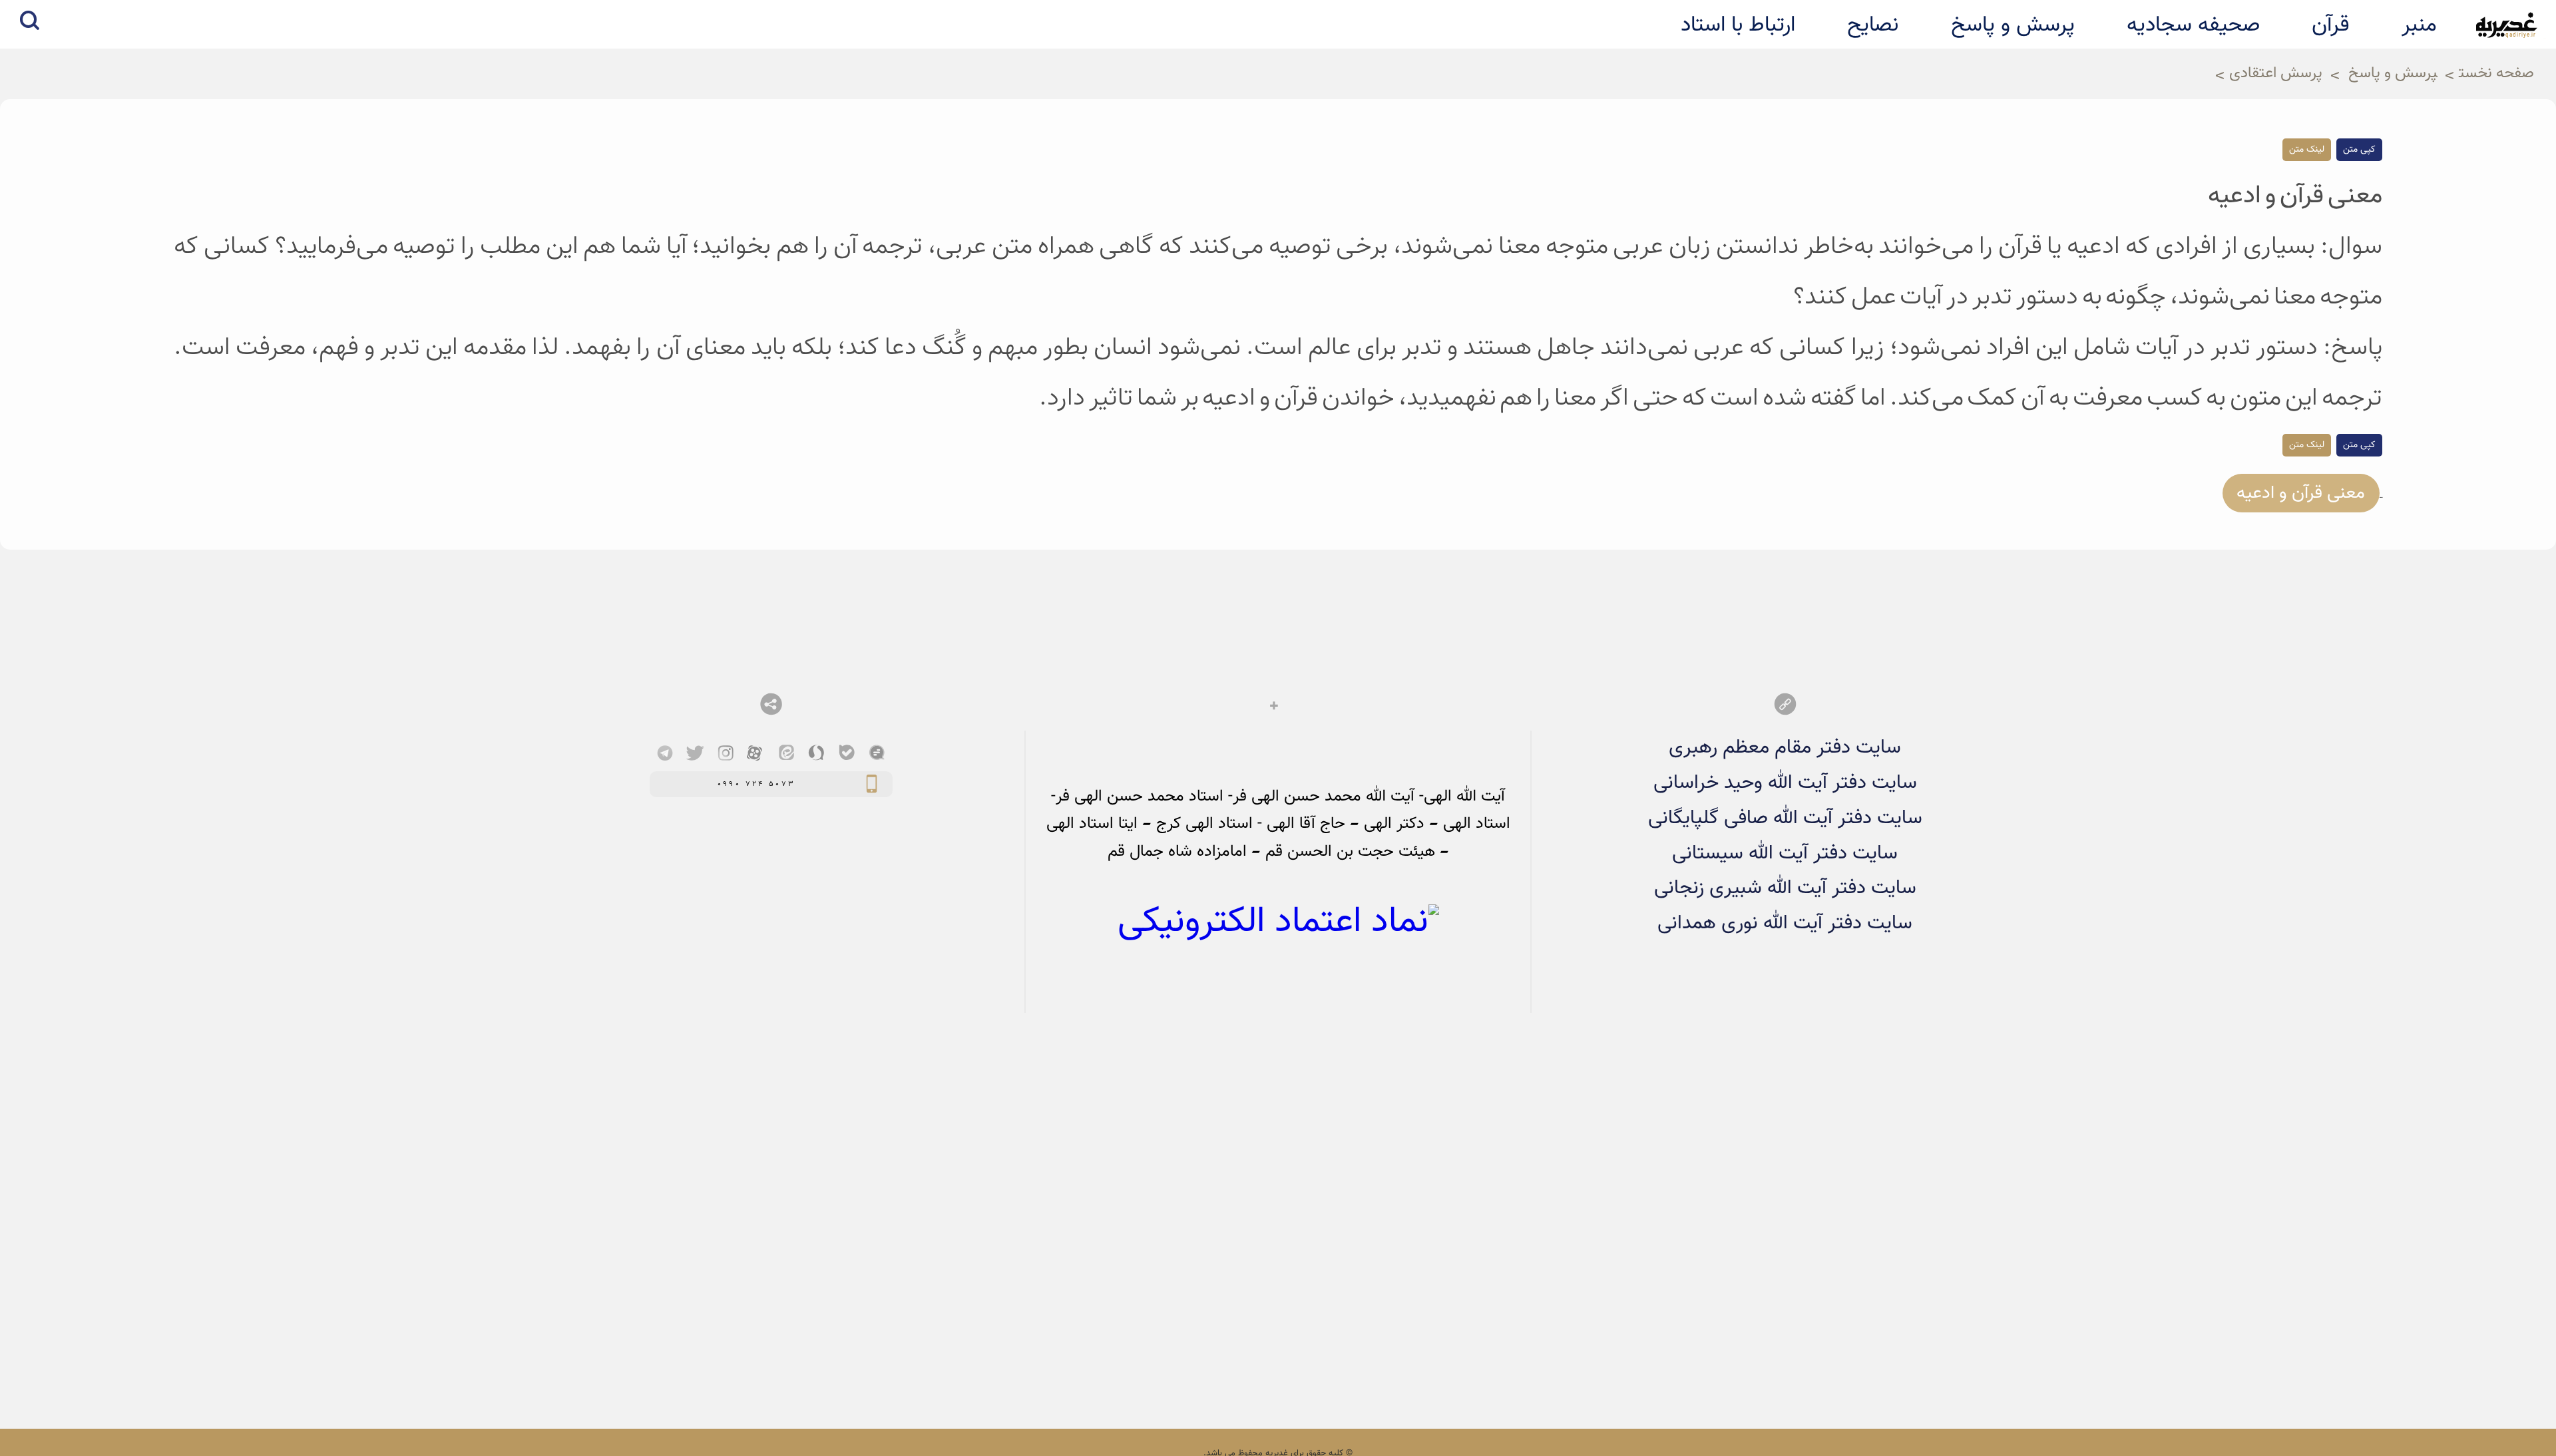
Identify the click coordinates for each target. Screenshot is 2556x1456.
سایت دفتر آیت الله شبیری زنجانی (1785, 888)
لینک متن (2307, 150)
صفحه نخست (2496, 74)
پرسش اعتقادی (2276, 74)
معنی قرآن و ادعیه (2301, 493)
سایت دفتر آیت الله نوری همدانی (1785, 923)
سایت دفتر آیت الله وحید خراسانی (1785, 783)
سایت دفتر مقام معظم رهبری (1785, 748)
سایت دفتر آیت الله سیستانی (1785, 853)
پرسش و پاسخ (2393, 74)
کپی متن (2359, 150)
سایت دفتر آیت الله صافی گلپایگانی (1785, 818)
